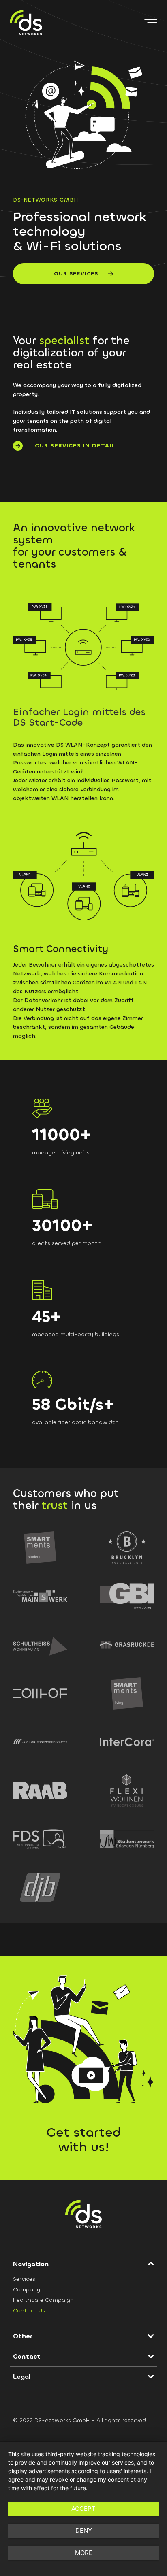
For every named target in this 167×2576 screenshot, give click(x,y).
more (84, 2553)
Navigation (31, 2264)
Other (23, 2336)
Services (24, 2279)
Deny (84, 2530)
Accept (83, 2509)
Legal (22, 2377)
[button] (83, 2264)
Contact (27, 2356)
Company (27, 2290)
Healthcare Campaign (43, 2300)
